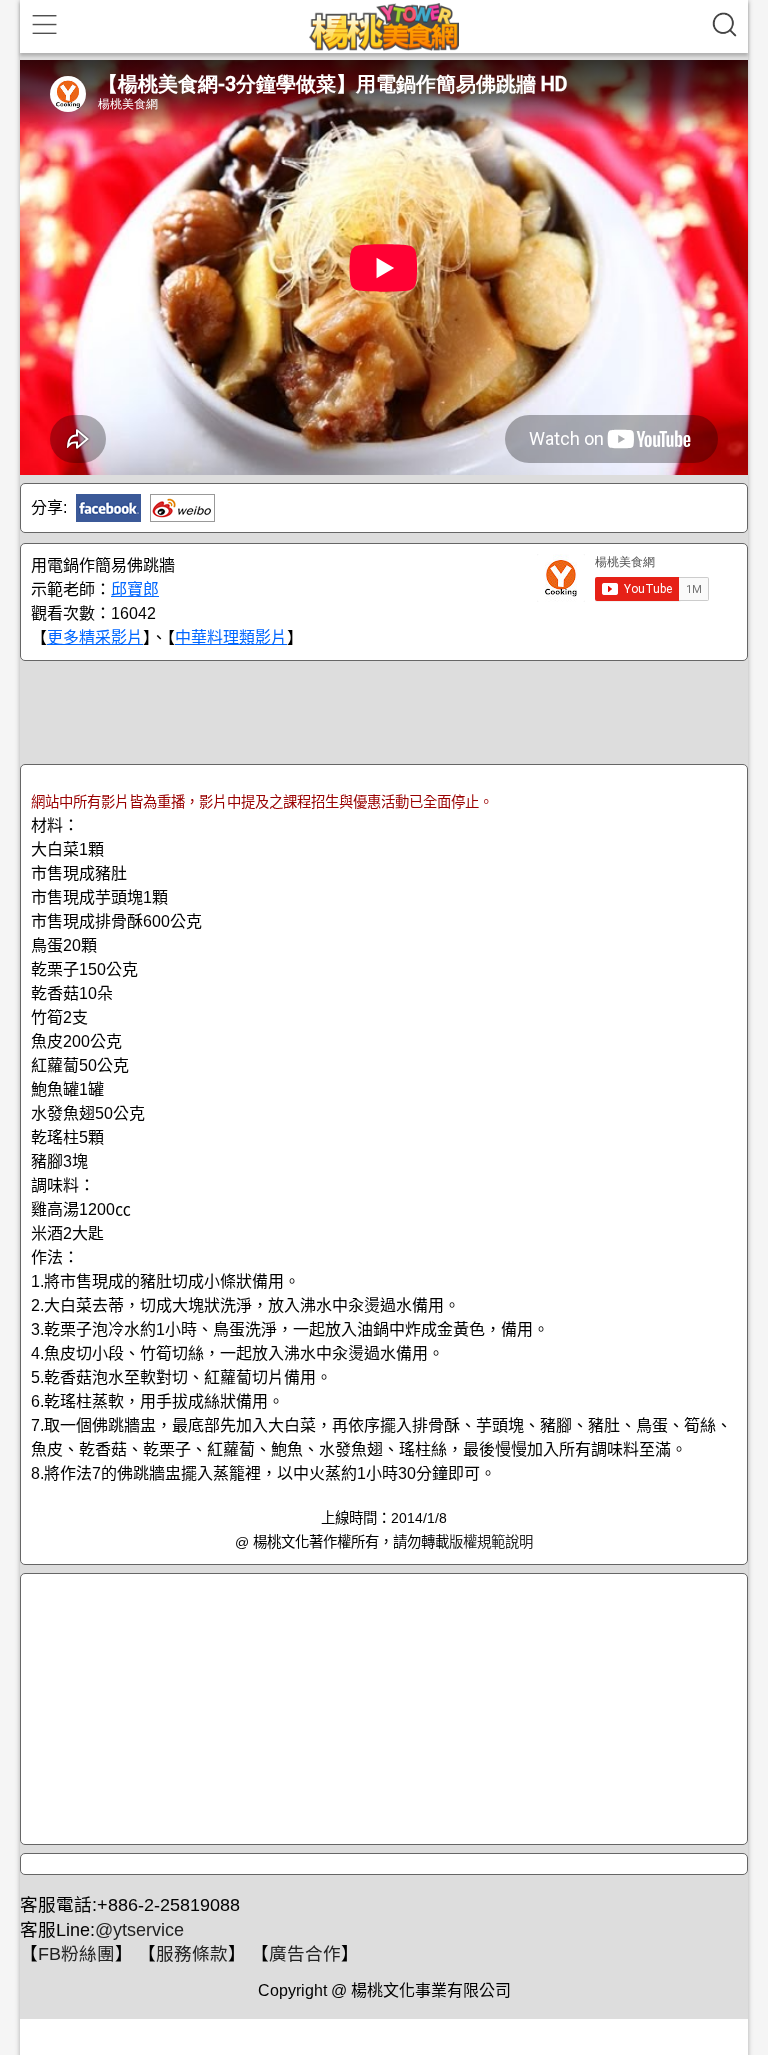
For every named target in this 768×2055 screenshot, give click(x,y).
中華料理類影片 (231, 637)
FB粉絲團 (76, 1954)
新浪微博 (182, 508)
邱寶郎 (135, 589)
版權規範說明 (491, 1542)
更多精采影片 (95, 637)
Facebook (108, 508)
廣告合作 (305, 1954)
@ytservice (139, 1930)
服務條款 (192, 1954)
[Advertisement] (384, 711)
